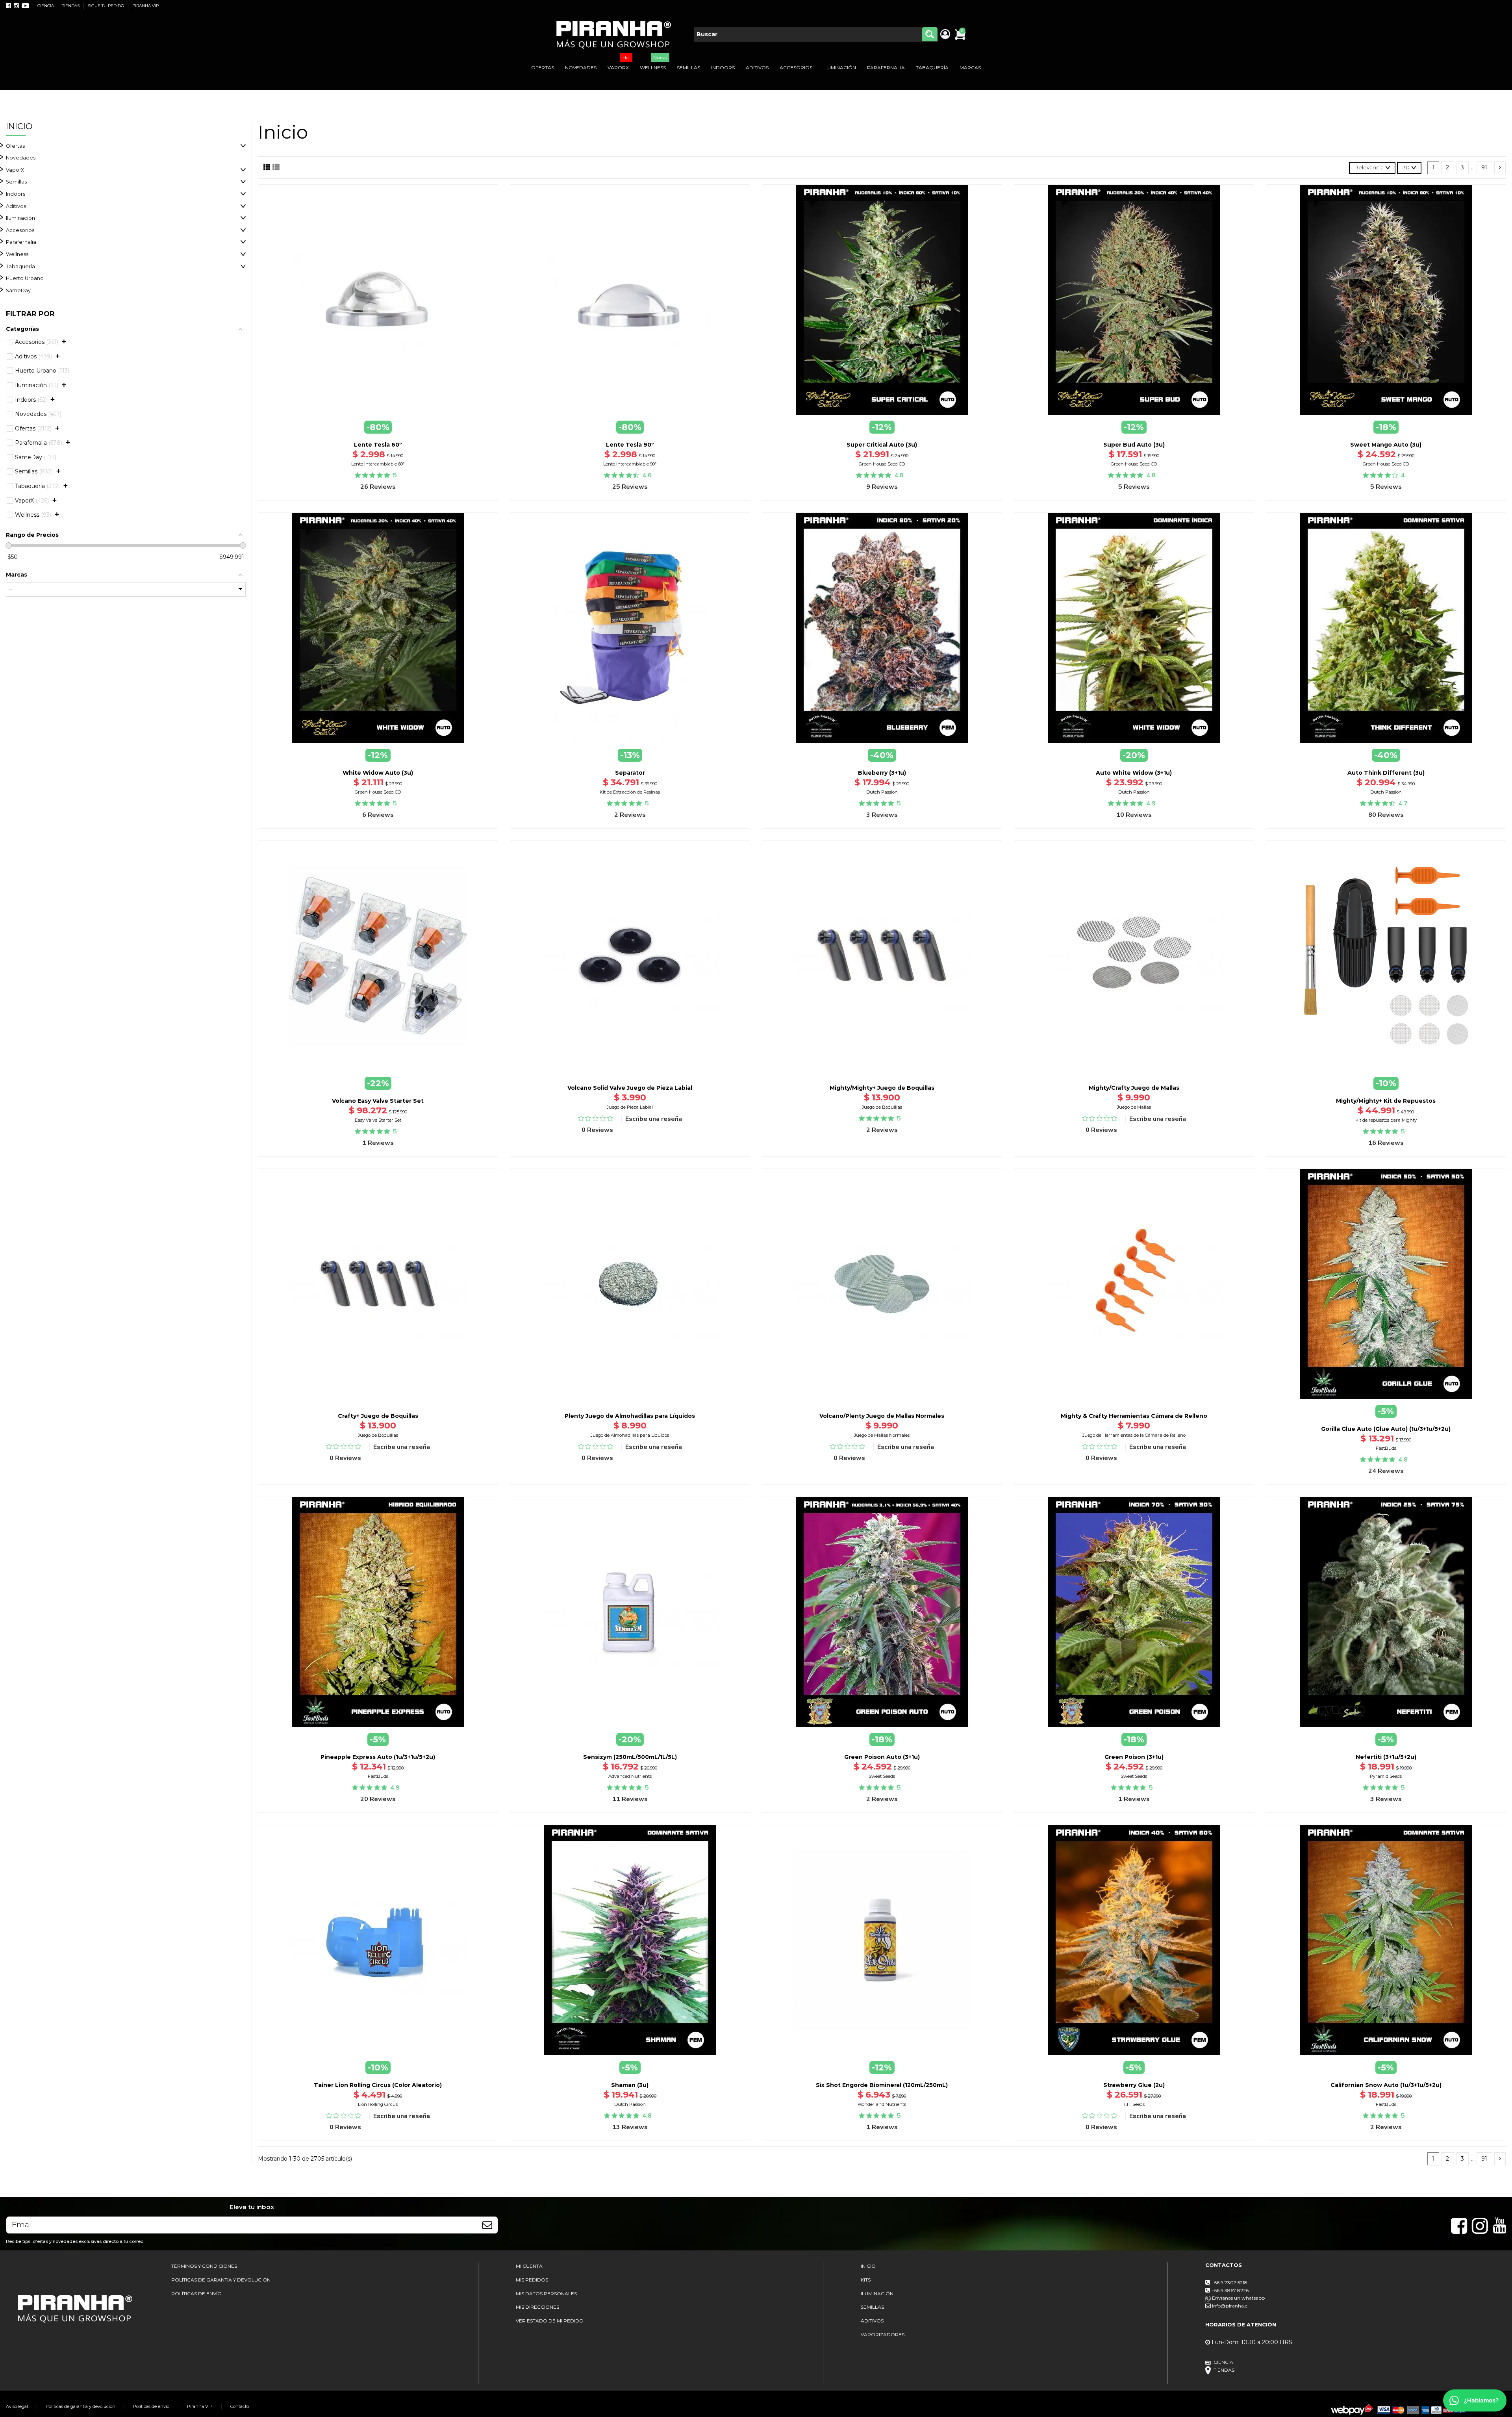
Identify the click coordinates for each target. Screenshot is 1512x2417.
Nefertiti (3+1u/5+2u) (1386, 1757)
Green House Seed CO (882, 464)
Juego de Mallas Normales (882, 1435)
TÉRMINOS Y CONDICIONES (204, 2266)
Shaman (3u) (630, 2085)
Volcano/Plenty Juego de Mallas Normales (882, 1416)
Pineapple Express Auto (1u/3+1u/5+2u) (378, 1757)
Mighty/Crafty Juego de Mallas (1134, 1088)
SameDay (18, 290)
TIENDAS (71, 6)
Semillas (16, 182)
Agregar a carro (383, 420)
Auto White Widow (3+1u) (1134, 773)
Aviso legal (17, 2406)
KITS (866, 2280)
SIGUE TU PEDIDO (107, 6)
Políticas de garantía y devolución (81, 2406)
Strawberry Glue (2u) (1134, 2085)
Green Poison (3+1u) (1134, 1757)
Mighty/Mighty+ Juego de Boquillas (882, 1088)
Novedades (21, 158)
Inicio (19, 126)
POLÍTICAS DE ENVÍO (196, 2294)
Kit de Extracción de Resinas (630, 792)
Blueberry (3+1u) (882, 773)
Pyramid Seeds (1386, 1776)
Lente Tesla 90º (630, 445)
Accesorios (20, 230)
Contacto (240, 2406)
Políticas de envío (151, 2406)
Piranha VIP (200, 2406)
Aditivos (16, 206)
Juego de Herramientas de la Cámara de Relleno (1134, 1435)
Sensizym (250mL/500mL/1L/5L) (630, 1757)
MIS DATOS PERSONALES (546, 2294)
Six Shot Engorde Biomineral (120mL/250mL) (882, 2085)
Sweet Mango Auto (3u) (1386, 445)
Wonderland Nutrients (882, 2104)
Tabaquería (20, 266)
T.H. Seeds (1134, 2104)
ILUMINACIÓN (877, 2294)
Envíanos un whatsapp (1238, 2298)
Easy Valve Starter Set (378, 1120)
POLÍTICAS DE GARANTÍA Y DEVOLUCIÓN (221, 2280)
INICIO (868, 2266)
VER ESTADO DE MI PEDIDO (550, 2321)
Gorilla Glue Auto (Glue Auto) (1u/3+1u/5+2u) (1386, 1429)
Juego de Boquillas (882, 1107)
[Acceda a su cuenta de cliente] (945, 35)
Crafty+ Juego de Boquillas (378, 1416)
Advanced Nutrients (630, 1776)
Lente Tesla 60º (378, 445)
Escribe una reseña (654, 1119)
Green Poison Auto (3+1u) (882, 1757)
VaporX (15, 170)
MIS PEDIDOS (532, 2280)
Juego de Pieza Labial (630, 1107)
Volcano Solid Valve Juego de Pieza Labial (630, 1088)
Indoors (16, 194)
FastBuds (1386, 1448)
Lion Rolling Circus (378, 2104)
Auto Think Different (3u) (1386, 773)
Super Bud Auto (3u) (1134, 445)
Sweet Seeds (882, 1776)
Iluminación (20, 218)
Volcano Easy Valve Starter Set (378, 1101)
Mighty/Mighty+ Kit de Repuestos (1386, 1101)
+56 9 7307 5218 (1229, 2283)
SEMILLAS (872, 2307)
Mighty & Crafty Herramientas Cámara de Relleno (1134, 1416)
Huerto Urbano (25, 278)
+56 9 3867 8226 (1230, 2290)
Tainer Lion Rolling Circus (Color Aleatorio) (378, 2085)
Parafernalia (21, 242)
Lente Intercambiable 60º (378, 464)
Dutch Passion (882, 792)
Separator (630, 773)
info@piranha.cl (1230, 2306)
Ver (1386, 1400)
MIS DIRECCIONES (537, 2307)
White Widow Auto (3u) (378, 773)
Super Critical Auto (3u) (882, 445)
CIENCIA (46, 6)
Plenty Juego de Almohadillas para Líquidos (630, 1416)
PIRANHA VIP (145, 6)
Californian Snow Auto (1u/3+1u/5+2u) (1386, 2085)
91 (1484, 167)
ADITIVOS (872, 2321)
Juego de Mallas (1134, 1107)
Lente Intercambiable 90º (630, 464)
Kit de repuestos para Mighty (1386, 1120)
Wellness (17, 254)
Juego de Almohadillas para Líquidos (630, 1435)
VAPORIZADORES (883, 2334)
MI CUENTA (529, 2266)
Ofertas (15, 146)
